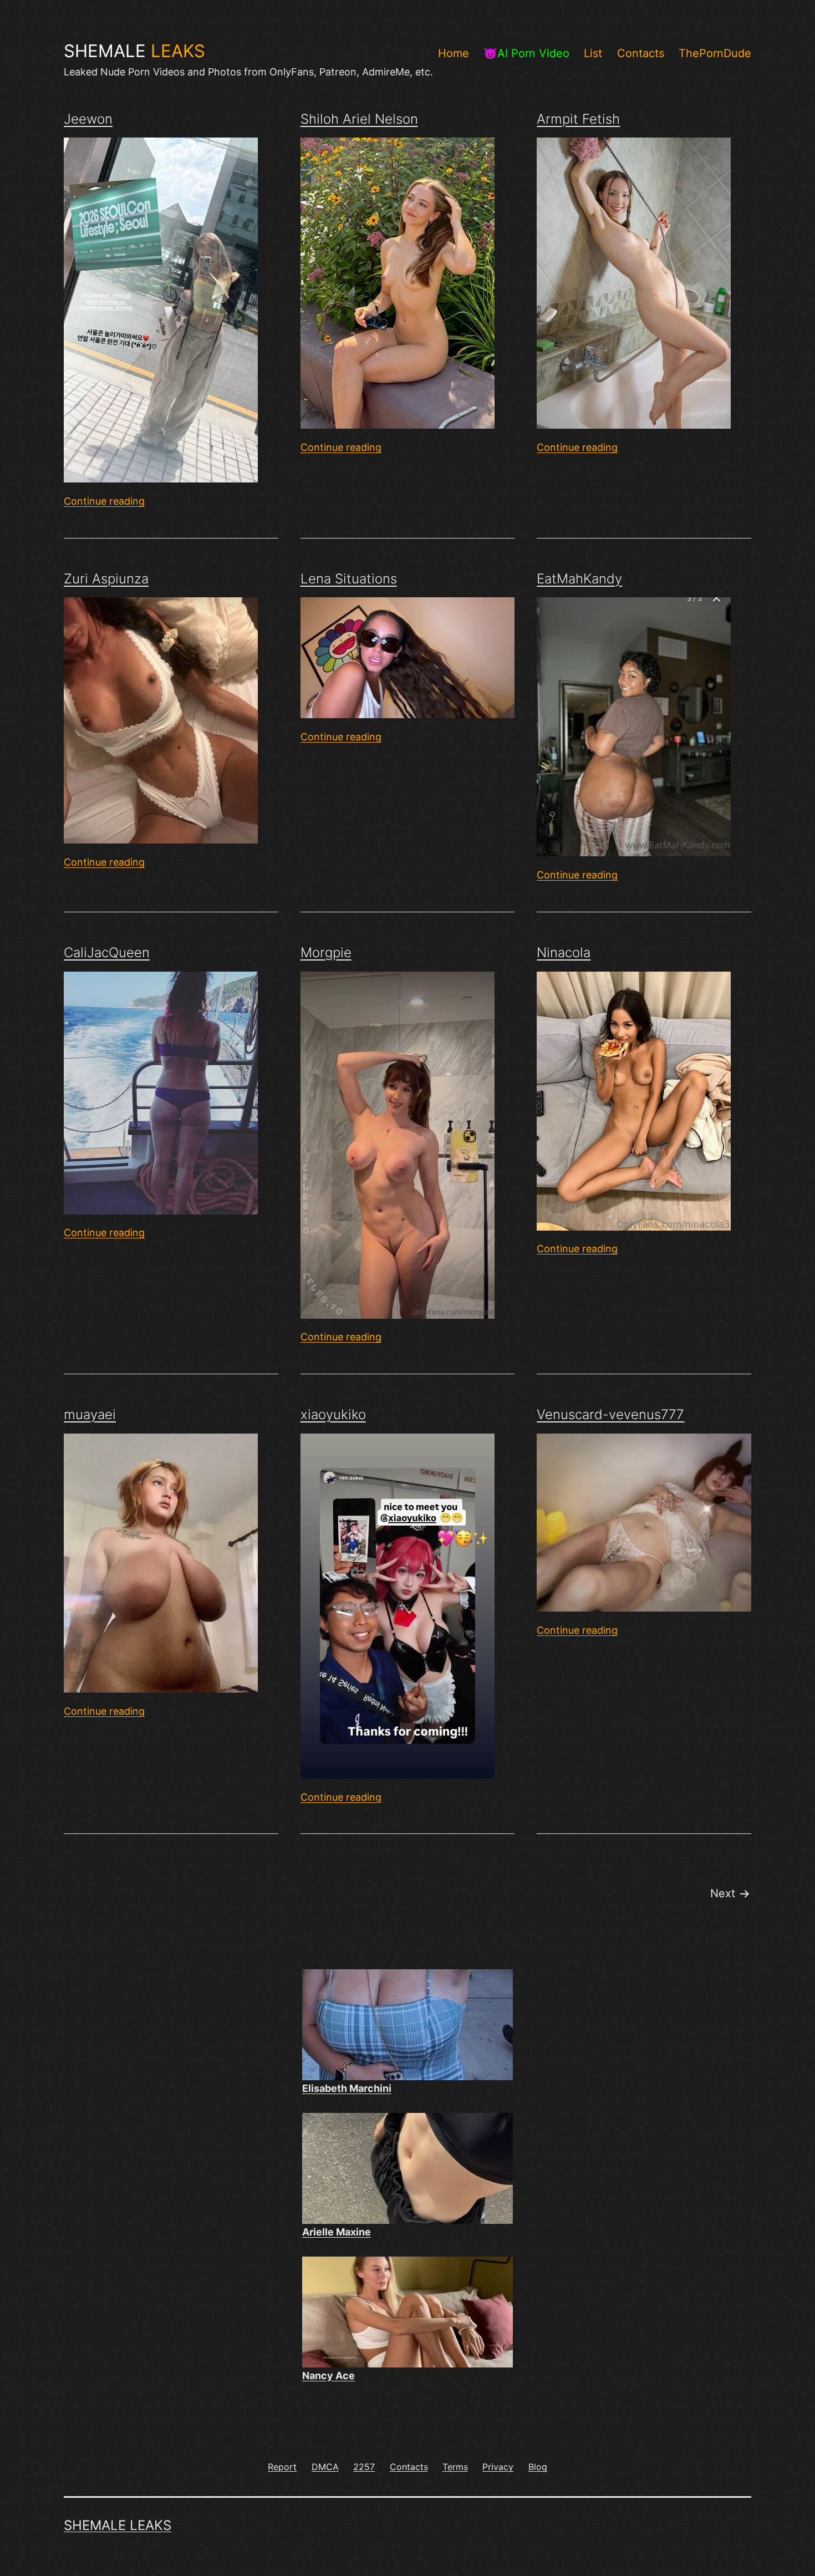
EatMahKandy (579, 579)
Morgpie (326, 952)
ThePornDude (715, 53)
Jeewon (88, 119)
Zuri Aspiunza (106, 579)
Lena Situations (349, 579)
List (593, 53)
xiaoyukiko (333, 1414)
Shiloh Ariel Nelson (359, 119)
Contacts (641, 53)
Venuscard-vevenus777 (610, 1414)
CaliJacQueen (107, 952)
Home (454, 53)
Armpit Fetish (578, 119)
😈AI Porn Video (526, 53)
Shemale (134, 51)
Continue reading (104, 501)
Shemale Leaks (118, 2525)
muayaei (90, 1414)
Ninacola (564, 952)
